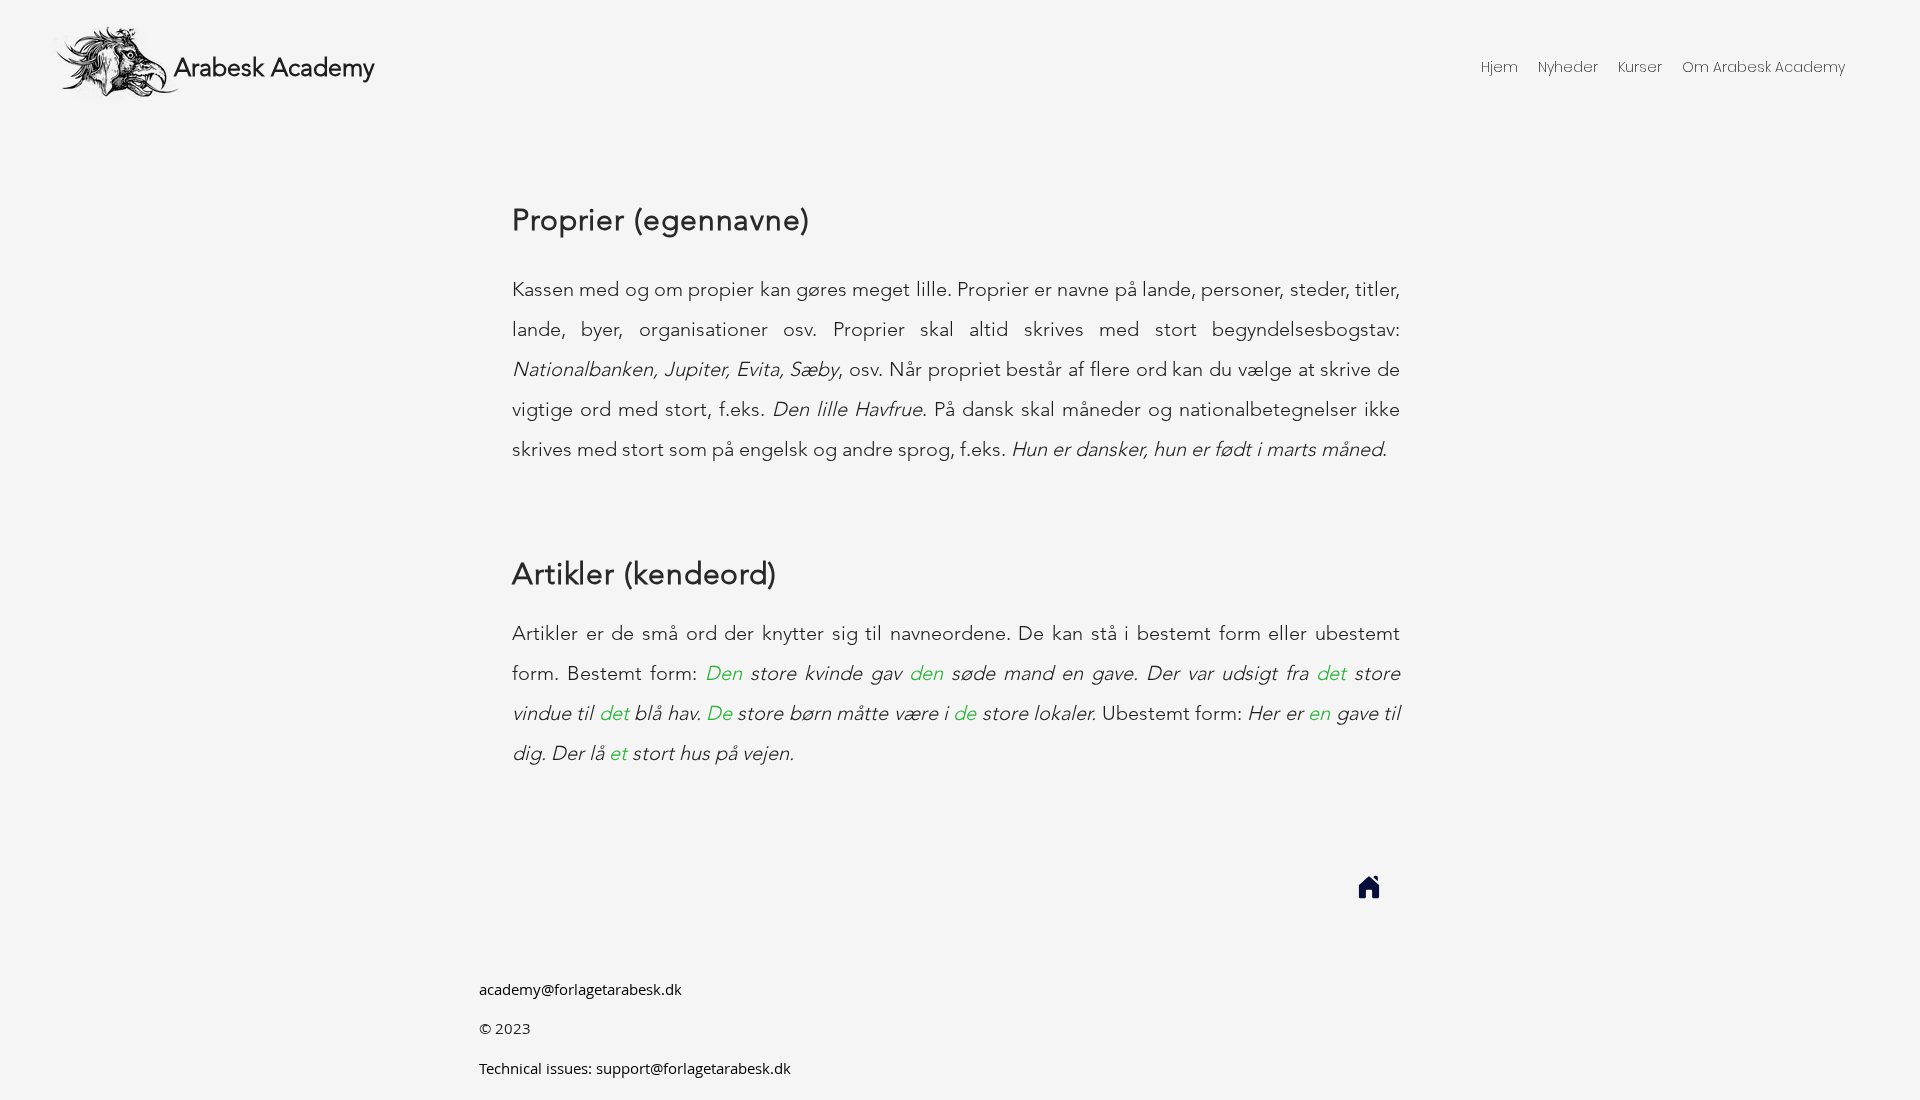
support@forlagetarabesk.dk (693, 1068)
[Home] (1369, 887)
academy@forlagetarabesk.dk (580, 989)
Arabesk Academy (274, 67)
